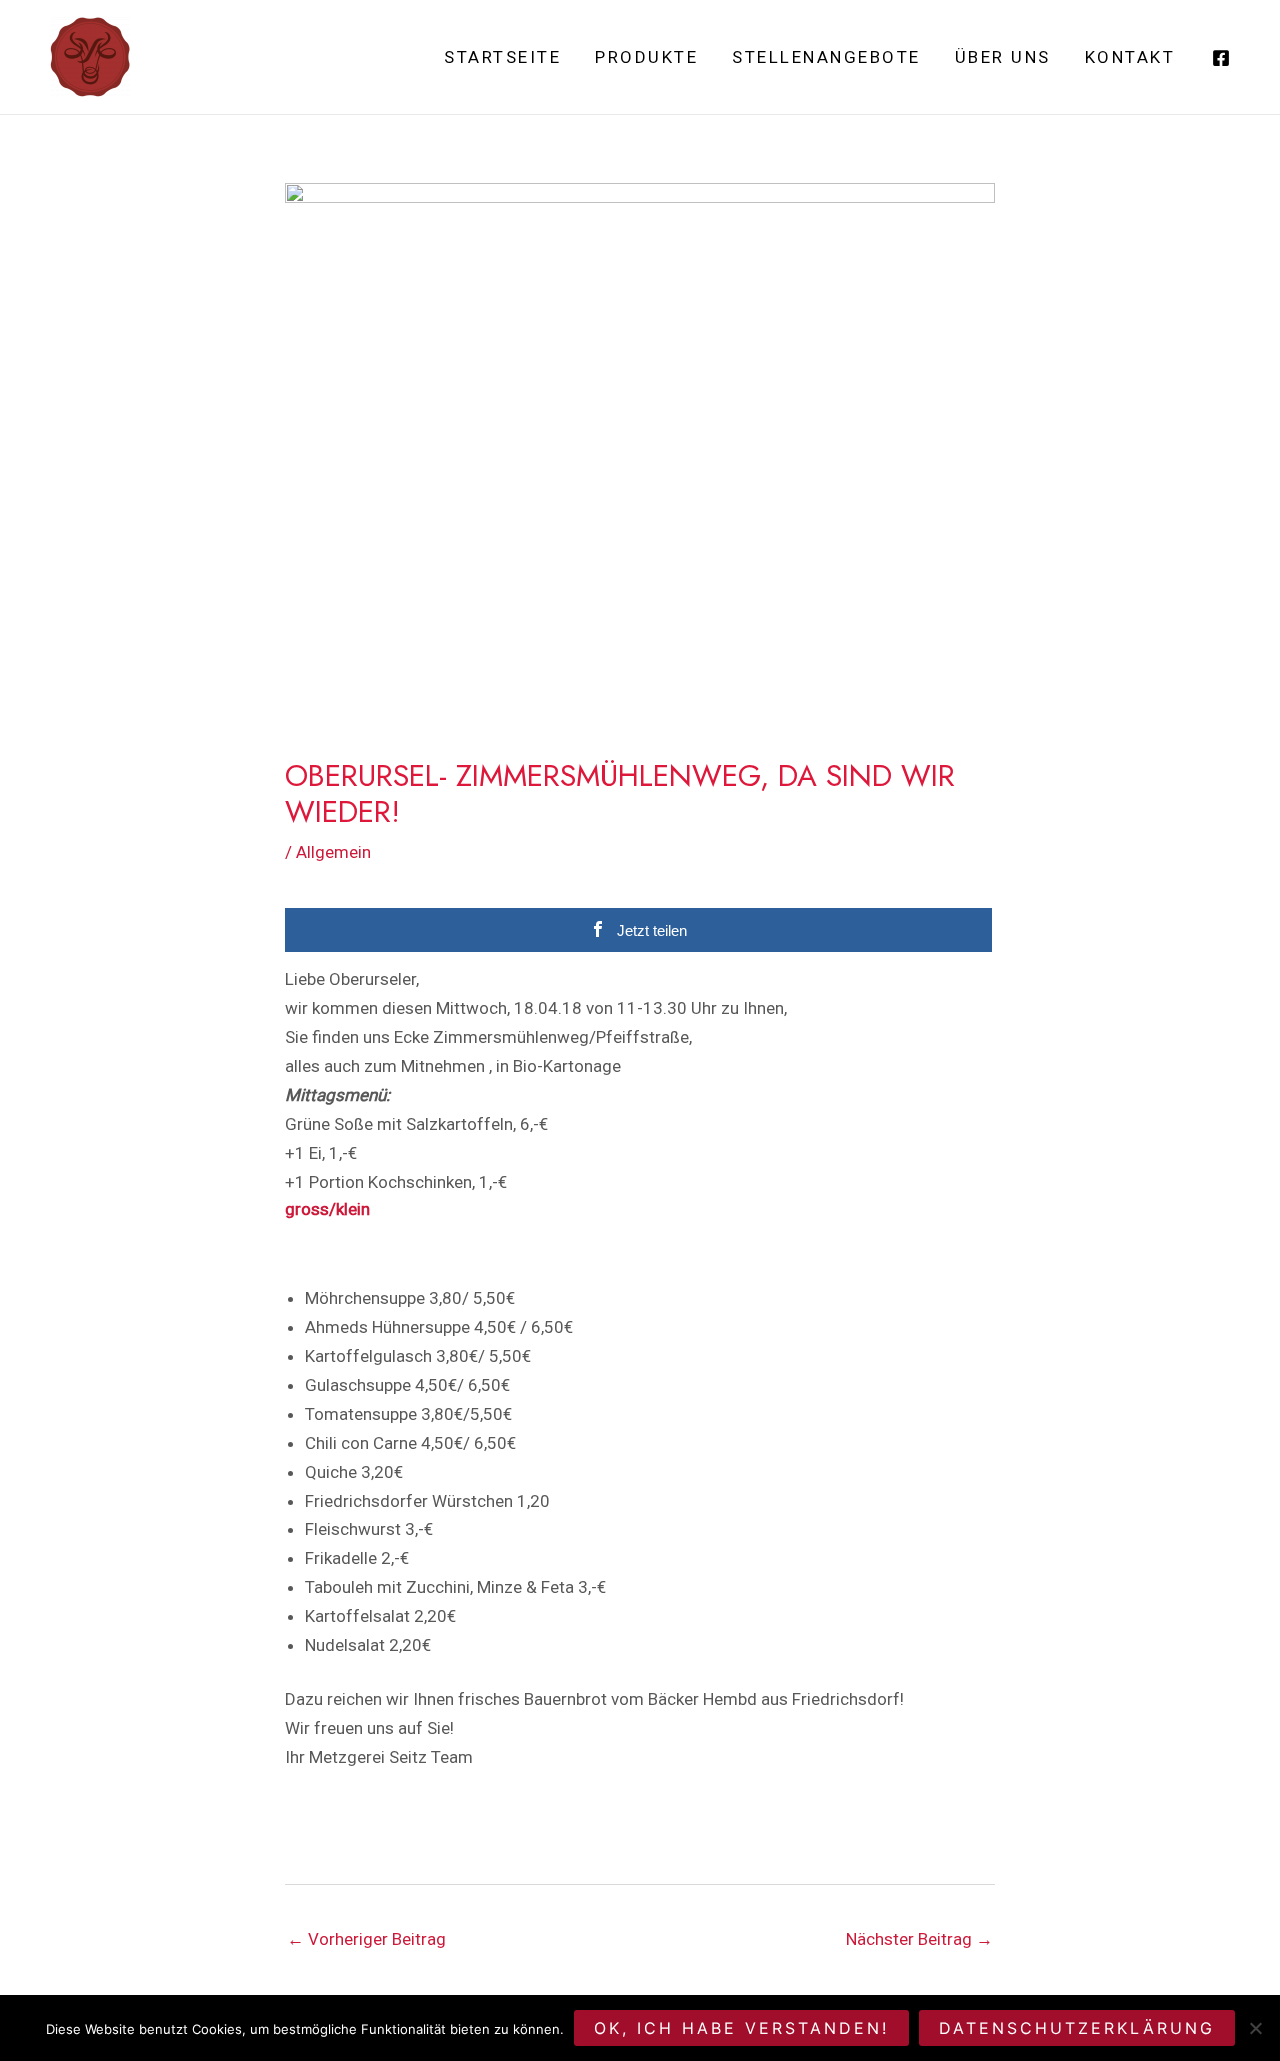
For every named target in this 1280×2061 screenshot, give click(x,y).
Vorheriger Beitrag (366, 1939)
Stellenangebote (826, 57)
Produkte (646, 57)
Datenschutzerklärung (1077, 2028)
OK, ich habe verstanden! (741, 2028)
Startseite (502, 57)
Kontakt (1130, 57)
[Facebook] (1221, 58)
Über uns (1003, 57)
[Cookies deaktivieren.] (1255, 2028)
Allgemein (333, 852)
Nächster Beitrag (919, 1939)
